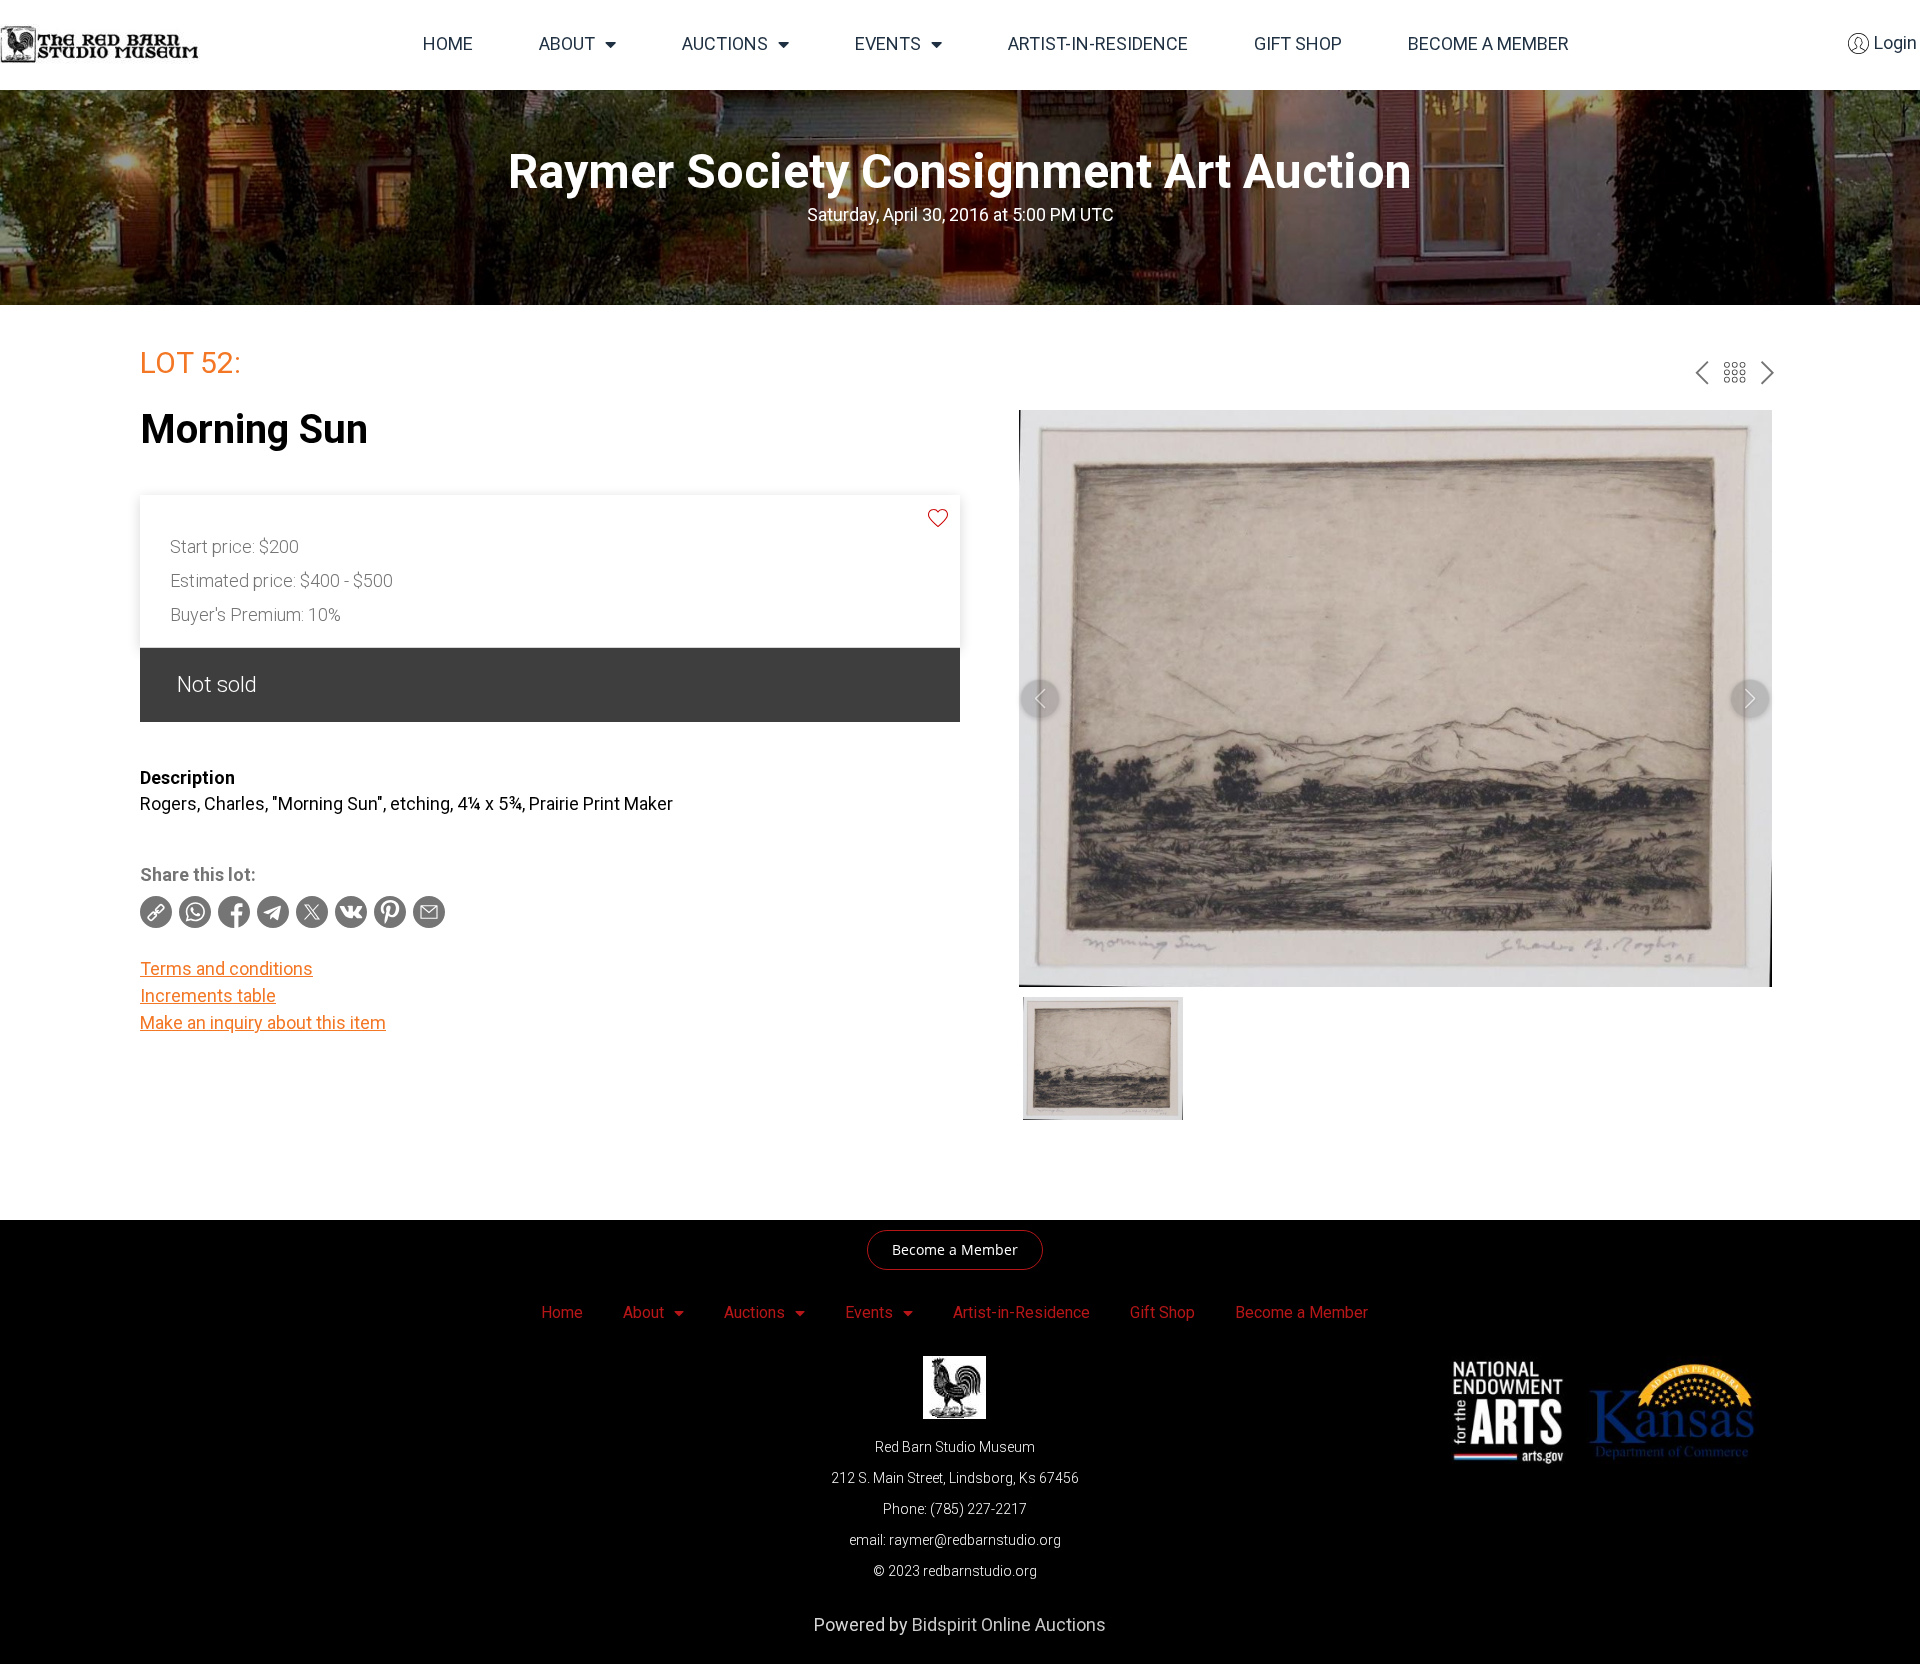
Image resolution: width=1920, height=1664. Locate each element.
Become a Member (1488, 43)
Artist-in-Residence (1098, 43)
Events (888, 43)
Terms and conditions (226, 968)
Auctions (725, 43)
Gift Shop (1298, 43)
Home (448, 43)
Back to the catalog (1734, 372)
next (1767, 372)
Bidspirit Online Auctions (1009, 1624)
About (567, 43)
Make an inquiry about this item (263, 1022)
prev (1701, 372)
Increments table (208, 995)
